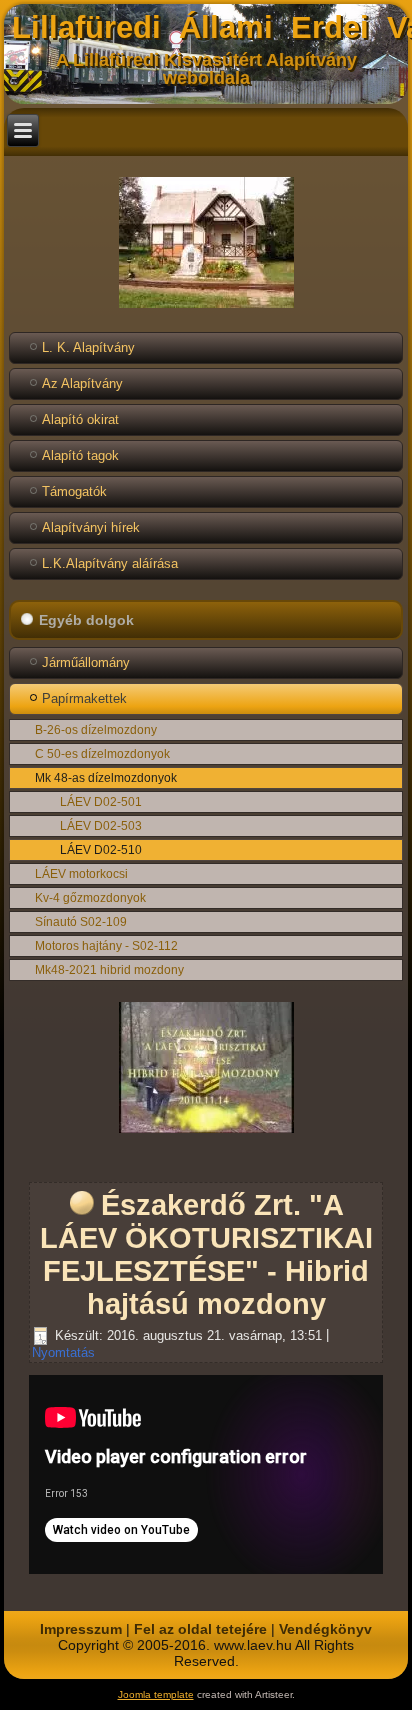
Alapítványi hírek (91, 527)
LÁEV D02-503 (101, 826)
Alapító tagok (80, 455)
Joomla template (156, 1694)
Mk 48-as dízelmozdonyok (106, 778)
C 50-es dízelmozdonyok (102, 754)
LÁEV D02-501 (101, 802)
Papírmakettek (84, 698)
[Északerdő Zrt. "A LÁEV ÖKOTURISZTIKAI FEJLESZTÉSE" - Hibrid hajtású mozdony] (206, 1133)
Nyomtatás (63, 1352)
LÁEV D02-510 (101, 850)
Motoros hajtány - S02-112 (106, 946)
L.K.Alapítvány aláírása (110, 563)
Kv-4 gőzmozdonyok (90, 898)
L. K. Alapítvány (88, 347)
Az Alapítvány (82, 383)
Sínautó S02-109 (81, 922)
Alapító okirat (80, 419)
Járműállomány (86, 662)
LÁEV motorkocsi (81, 874)
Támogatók (74, 491)
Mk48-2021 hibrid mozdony (109, 970)
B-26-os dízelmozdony (96, 730)
